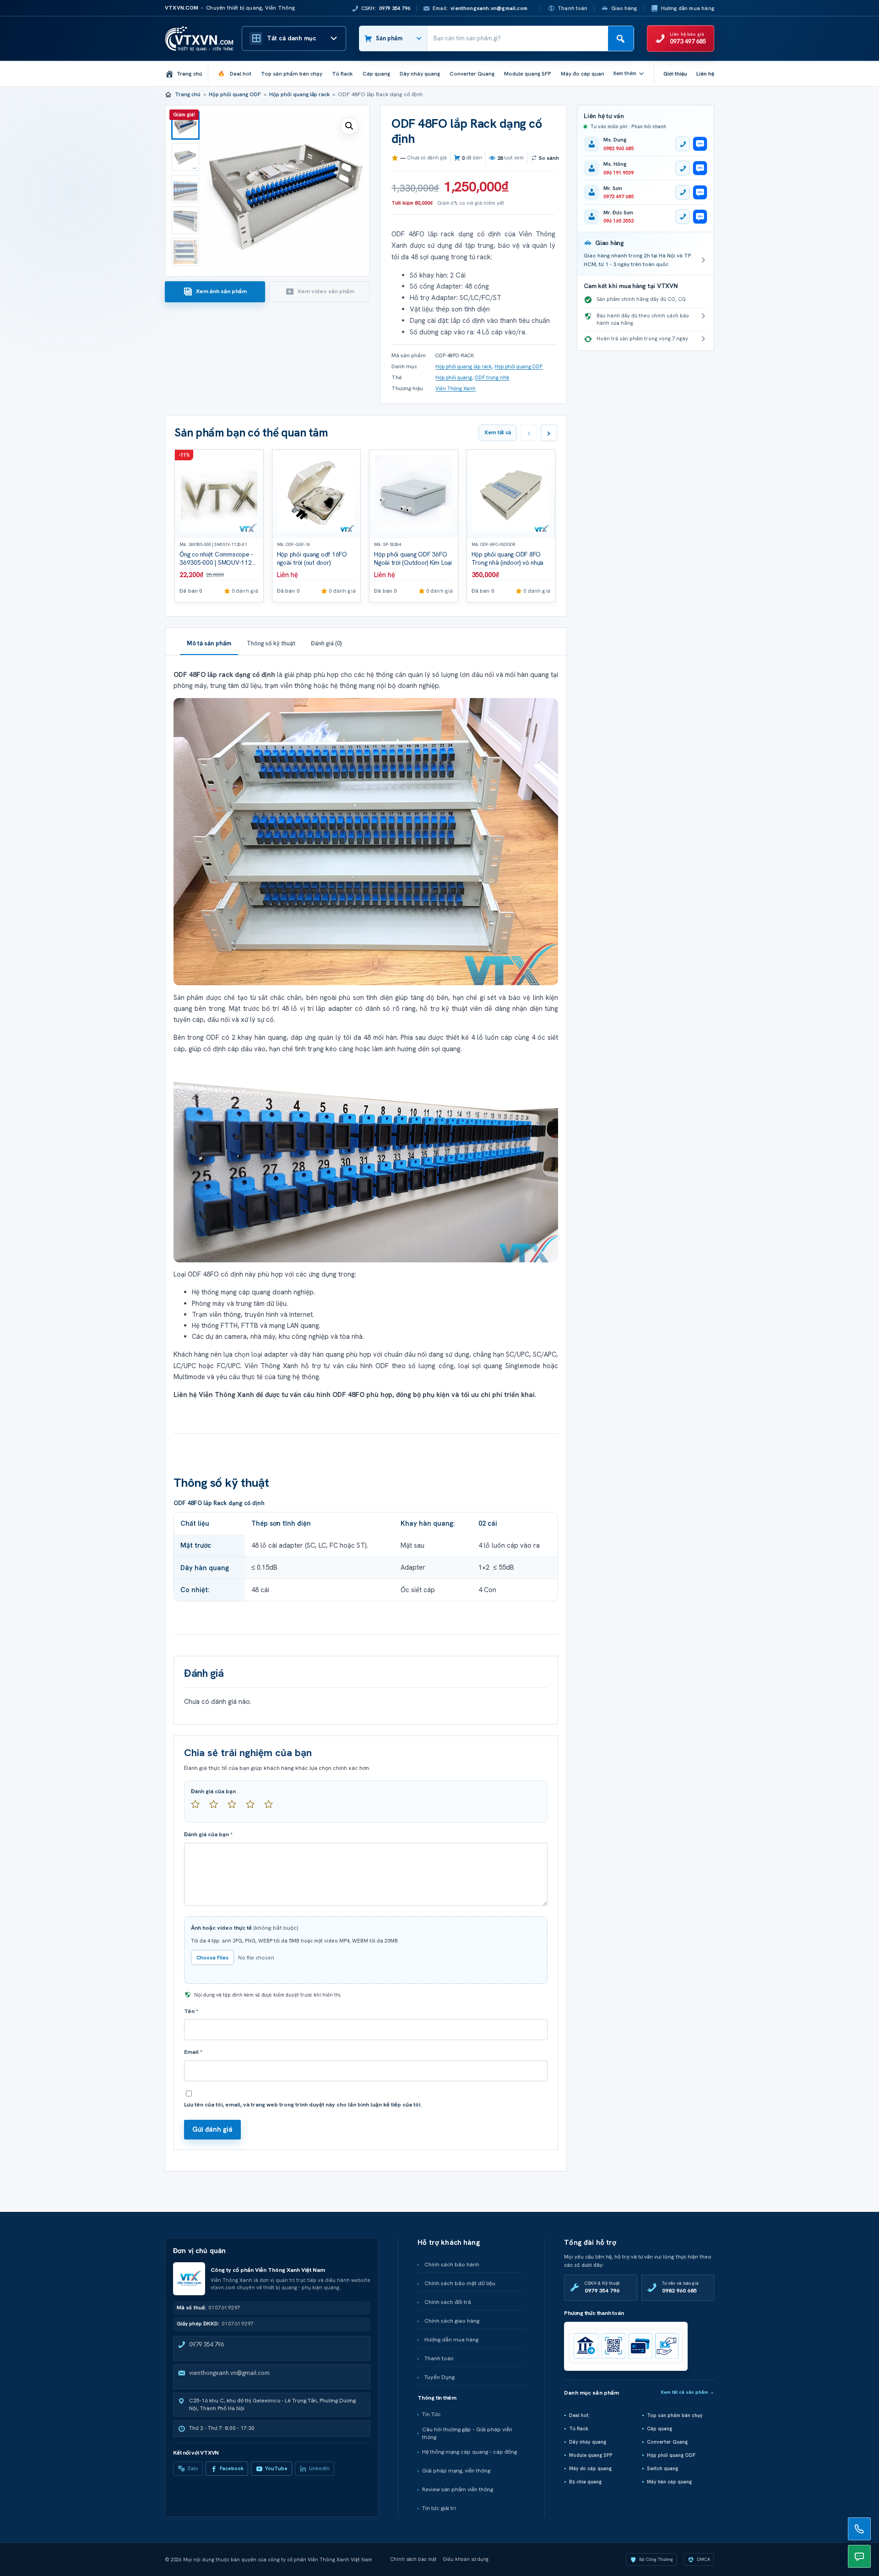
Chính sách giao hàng (452, 2321)
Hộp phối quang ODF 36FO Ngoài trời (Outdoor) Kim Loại (413, 559)
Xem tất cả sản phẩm (687, 2392)
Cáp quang (659, 2429)
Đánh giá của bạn (213, 1791)
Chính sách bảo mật (414, 2559)
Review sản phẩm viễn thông (458, 2489)
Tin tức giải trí (439, 2508)
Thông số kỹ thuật (271, 643)
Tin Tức (431, 2414)
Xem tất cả (498, 432)
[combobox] (518, 38)
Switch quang (662, 2468)
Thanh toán (572, 8)
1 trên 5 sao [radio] (199, 1808)
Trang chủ (188, 94)
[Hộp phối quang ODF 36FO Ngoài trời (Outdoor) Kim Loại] (414, 494)
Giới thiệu (675, 74)
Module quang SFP (591, 2455)
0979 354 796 (206, 2344)
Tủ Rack (579, 2429)
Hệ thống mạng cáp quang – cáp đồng (469, 2452)
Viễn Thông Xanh (456, 388)
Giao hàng (624, 8)
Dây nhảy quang (588, 2442)
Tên (191, 2011)
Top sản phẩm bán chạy (675, 2415)
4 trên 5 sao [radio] (254, 1808)
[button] (349, 126)
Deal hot (579, 2415)
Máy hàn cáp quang (669, 2482)
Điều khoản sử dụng (466, 2559)
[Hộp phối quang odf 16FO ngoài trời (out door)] (317, 494)
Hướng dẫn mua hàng (688, 8)
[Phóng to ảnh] (366, 842)
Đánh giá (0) (326, 643)
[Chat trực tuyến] (859, 2556)
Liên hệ (705, 74)
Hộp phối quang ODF (235, 94)
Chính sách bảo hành (452, 2265)
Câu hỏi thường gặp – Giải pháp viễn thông (467, 2433)
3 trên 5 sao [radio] (236, 1808)
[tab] (215, 292)
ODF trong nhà (492, 377)
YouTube (276, 2468)
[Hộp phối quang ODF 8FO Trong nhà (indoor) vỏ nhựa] (511, 494)
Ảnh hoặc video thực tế (245, 1928)
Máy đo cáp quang (590, 2468)
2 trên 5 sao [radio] (217, 1808)
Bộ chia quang (585, 2482)
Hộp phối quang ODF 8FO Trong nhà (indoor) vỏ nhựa (508, 559)
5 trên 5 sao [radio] (272, 1808)
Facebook (232, 2468)
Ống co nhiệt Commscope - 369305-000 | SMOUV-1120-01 (218, 563)
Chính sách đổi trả (448, 2302)
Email (193, 2052)
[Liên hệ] (859, 2529)
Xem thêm (625, 73)
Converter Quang (667, 2442)
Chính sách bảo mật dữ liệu (460, 2283)
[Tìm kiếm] (621, 38)
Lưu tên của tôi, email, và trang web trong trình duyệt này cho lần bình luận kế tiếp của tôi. (303, 2105)
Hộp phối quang (454, 377)
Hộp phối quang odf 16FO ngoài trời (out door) (312, 559)
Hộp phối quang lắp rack (299, 94)
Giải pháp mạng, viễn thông (456, 2471)
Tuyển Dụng (439, 2377)
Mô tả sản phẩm (209, 643)
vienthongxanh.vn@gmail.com (229, 2373)
